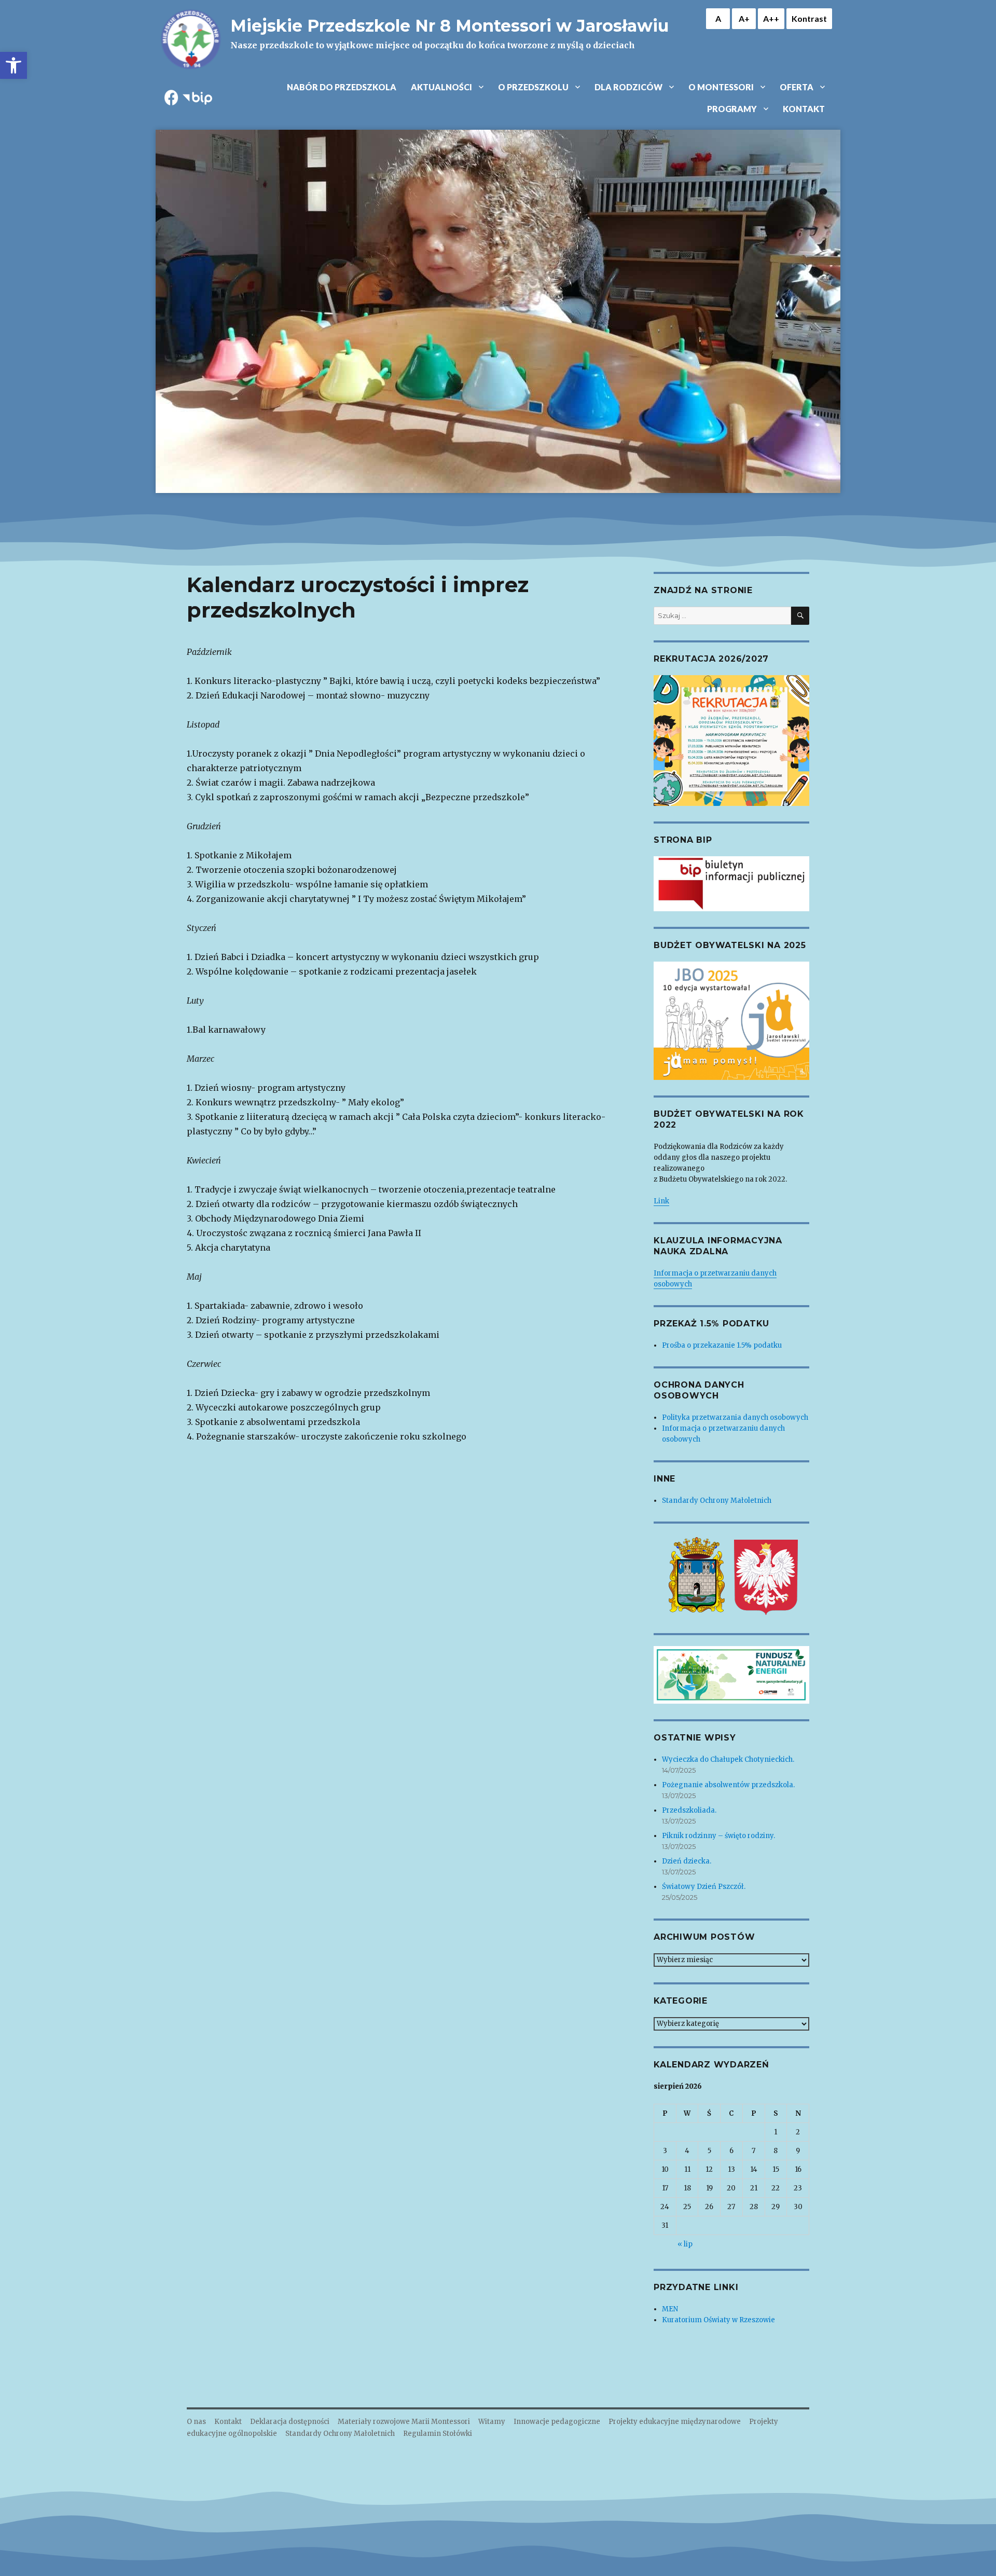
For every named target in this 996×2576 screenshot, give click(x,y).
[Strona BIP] (731, 884)
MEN (670, 2309)
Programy (732, 109)
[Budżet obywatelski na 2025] (731, 1021)
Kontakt (804, 109)
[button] (13, 65)
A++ (771, 18)
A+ (744, 18)
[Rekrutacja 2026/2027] (731, 740)
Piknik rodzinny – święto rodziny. (718, 1836)
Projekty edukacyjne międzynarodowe (675, 2422)
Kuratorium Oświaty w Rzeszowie (718, 2320)
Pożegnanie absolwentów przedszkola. (728, 1785)
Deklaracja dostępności (290, 2422)
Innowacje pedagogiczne (557, 2422)
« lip (685, 2244)
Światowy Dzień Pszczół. (704, 1887)
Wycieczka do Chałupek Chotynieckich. (728, 1759)
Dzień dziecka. (687, 1861)
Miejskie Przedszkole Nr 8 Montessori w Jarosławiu (449, 26)
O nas (196, 2422)
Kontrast (809, 18)
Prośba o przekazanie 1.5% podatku (722, 1345)
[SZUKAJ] (800, 616)
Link (661, 1201)
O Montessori (721, 87)
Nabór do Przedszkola (342, 87)
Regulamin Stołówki (438, 2434)
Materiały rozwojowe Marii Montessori (404, 2422)
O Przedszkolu (533, 87)
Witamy (492, 2422)
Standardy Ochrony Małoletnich (717, 1501)
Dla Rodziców (628, 87)
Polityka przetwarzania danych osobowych (735, 1417)
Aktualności (441, 87)
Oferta (797, 87)
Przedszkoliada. (689, 1810)
